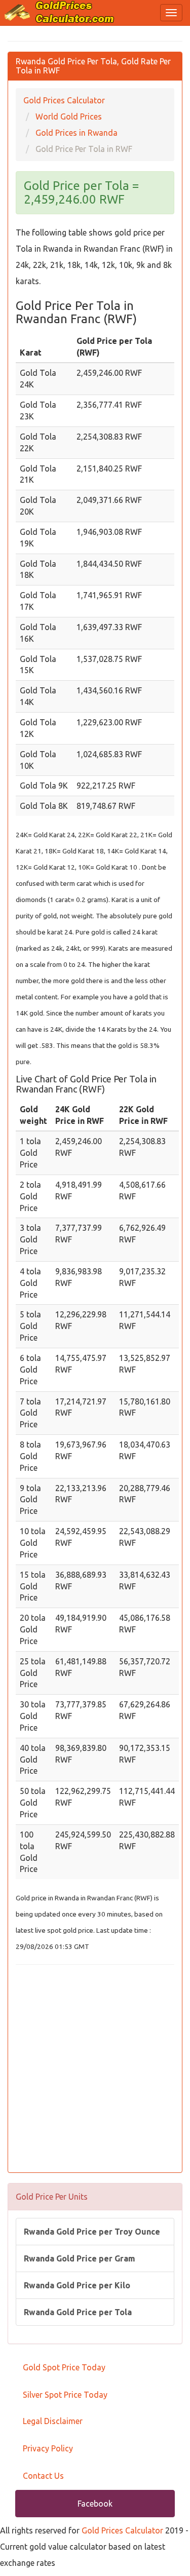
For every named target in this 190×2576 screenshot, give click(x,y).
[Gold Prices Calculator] (60, 12)
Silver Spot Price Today (65, 2395)
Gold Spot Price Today (64, 2367)
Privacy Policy (48, 2448)
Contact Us (43, 2476)
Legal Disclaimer (53, 2421)
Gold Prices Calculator (122, 2530)
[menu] (171, 13)
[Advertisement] (95, 2070)
